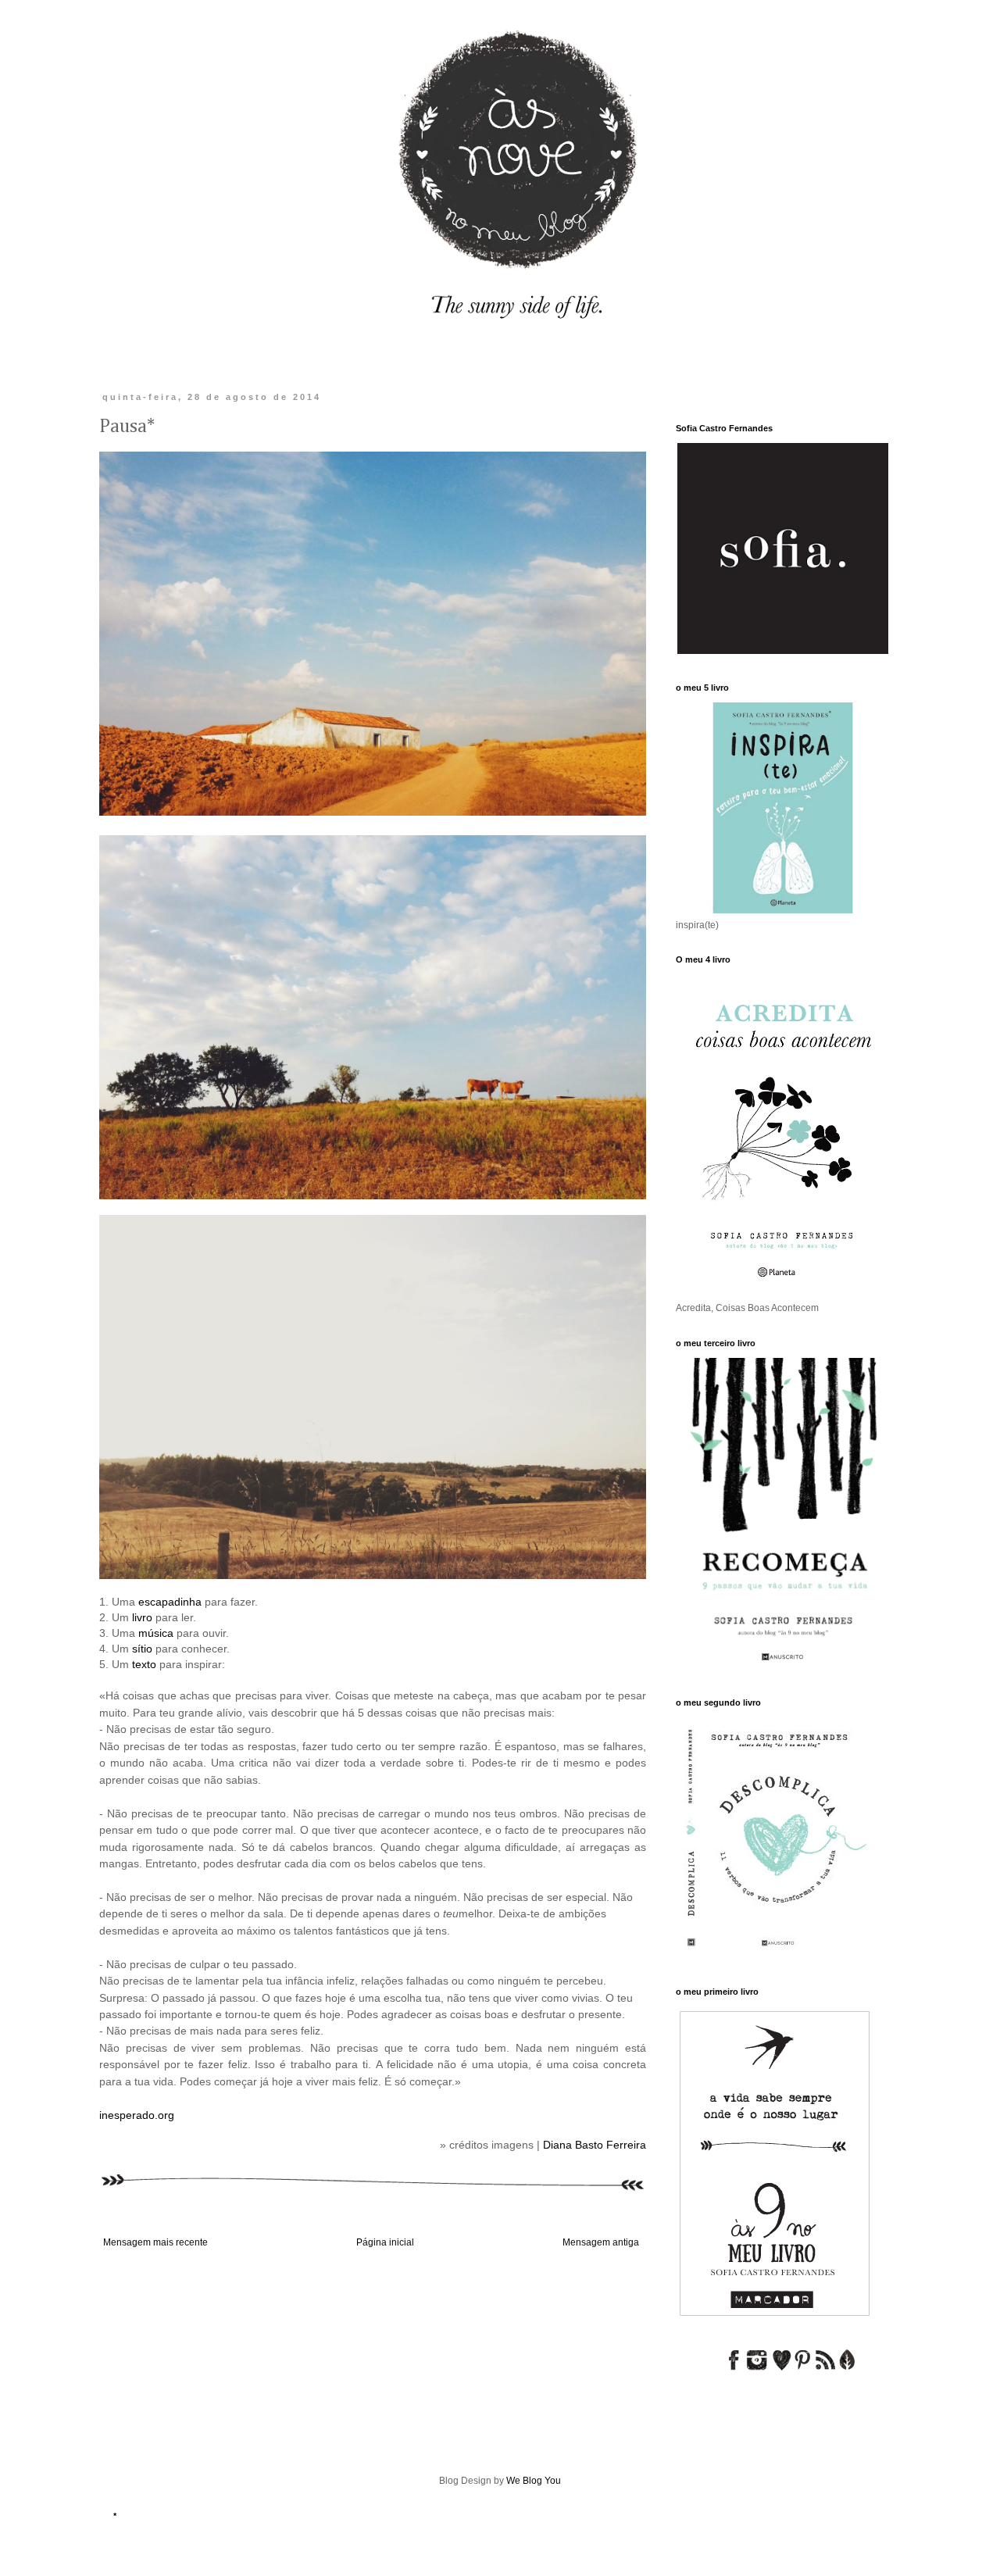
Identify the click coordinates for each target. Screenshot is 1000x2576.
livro (142, 1617)
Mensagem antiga (601, 2242)
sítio (144, 1649)
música (156, 1633)
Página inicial (385, 2242)
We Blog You (534, 2481)
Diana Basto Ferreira (595, 2145)
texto (144, 1664)
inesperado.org (137, 2115)
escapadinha (170, 1602)
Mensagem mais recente (155, 2242)
